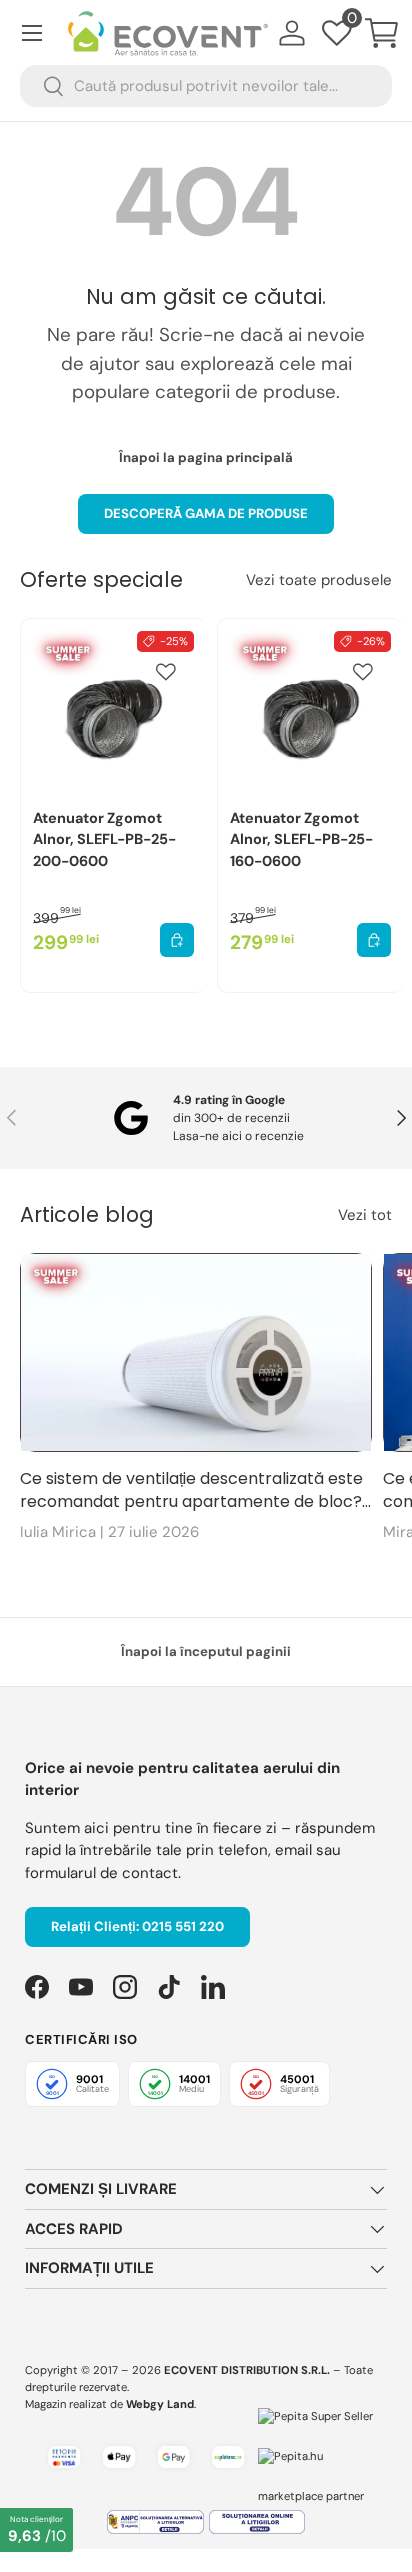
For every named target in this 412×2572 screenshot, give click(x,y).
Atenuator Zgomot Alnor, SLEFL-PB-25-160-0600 (301, 840)
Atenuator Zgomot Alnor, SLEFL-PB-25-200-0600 (104, 840)
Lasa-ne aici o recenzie (238, 1136)
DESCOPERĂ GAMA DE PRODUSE (206, 513)
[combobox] (206, 86)
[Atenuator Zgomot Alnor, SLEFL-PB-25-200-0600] (113, 711)
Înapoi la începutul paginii (206, 1651)
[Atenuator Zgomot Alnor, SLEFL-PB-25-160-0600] (310, 711)
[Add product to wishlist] (166, 672)
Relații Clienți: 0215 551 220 (137, 1926)
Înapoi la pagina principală (206, 457)
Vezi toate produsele (319, 580)
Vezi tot (365, 1215)
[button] (382, 33)
